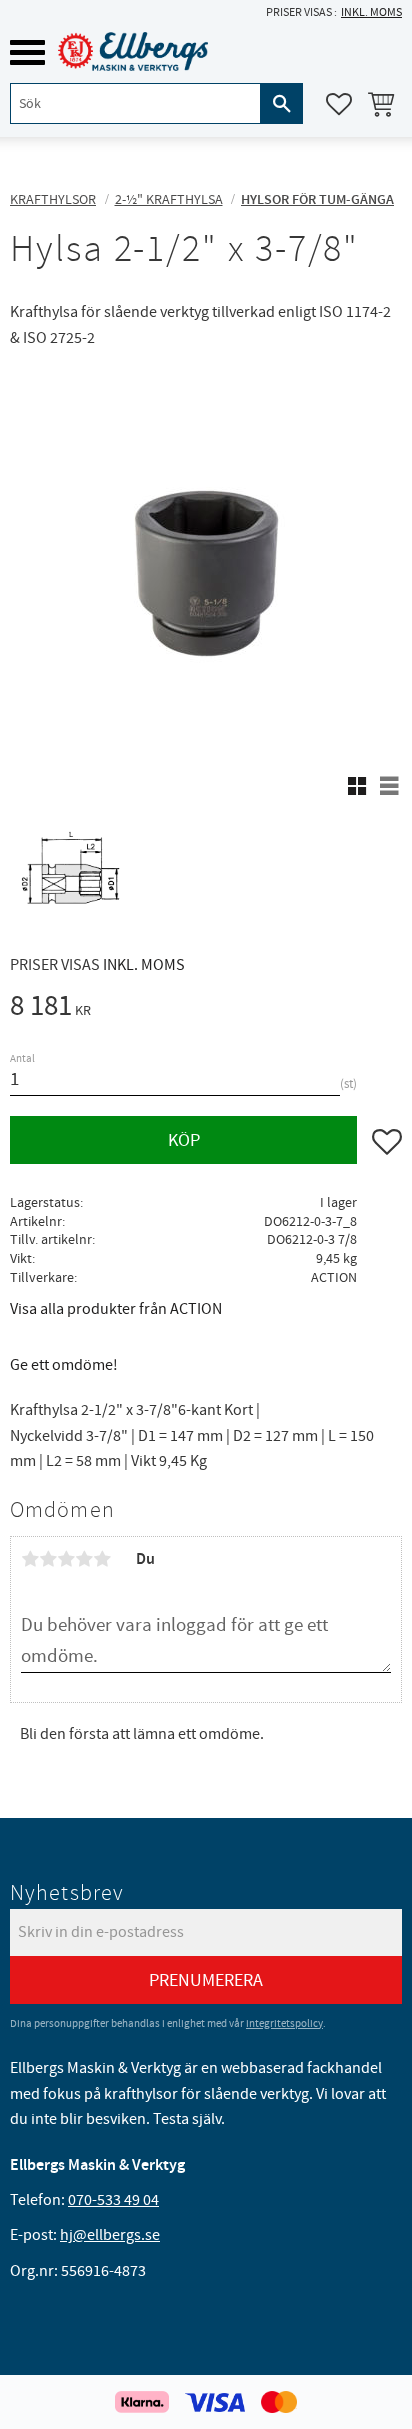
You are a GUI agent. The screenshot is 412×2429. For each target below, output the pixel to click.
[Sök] (282, 103)
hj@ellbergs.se (110, 2235)
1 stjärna (30, 1559)
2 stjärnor (48, 1559)
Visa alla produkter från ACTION (116, 1309)
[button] (27, 52)
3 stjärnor (66, 1559)
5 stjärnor (102, 1559)
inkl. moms (371, 12)
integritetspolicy (284, 2023)
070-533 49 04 (113, 2200)
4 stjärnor (84, 1559)
